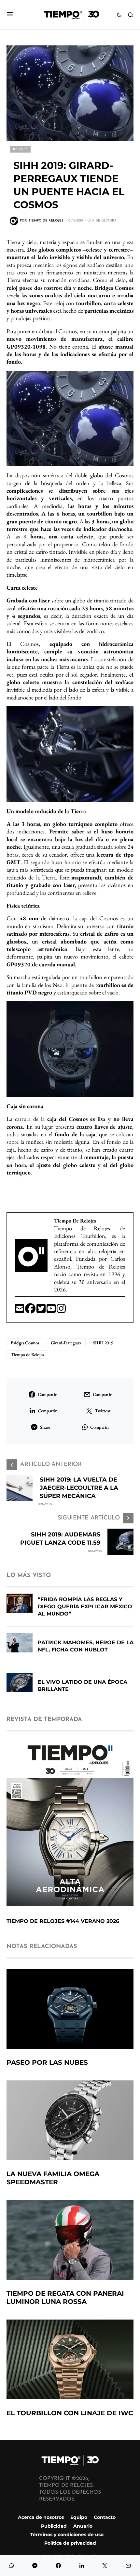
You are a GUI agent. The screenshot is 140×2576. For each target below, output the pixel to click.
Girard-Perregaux (66, 1343)
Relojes (20, 149)
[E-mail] (20, 1311)
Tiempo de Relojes (27, 1354)
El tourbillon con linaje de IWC (70, 2413)
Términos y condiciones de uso (67, 2535)
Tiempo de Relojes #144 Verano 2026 (63, 1921)
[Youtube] (52, 1311)
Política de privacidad (70, 2543)
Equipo (79, 2517)
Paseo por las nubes (47, 2062)
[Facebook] (31, 1311)
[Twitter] (42, 1311)
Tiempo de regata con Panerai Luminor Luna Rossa (65, 2297)
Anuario (83, 2526)
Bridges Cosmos (25, 1343)
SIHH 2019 (103, 1343)
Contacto (105, 2517)
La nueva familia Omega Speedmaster (53, 2178)
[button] (10, 15)
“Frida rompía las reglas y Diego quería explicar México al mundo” (85, 1607)
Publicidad (54, 2526)
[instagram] (61, 1311)
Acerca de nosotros (41, 2517)
